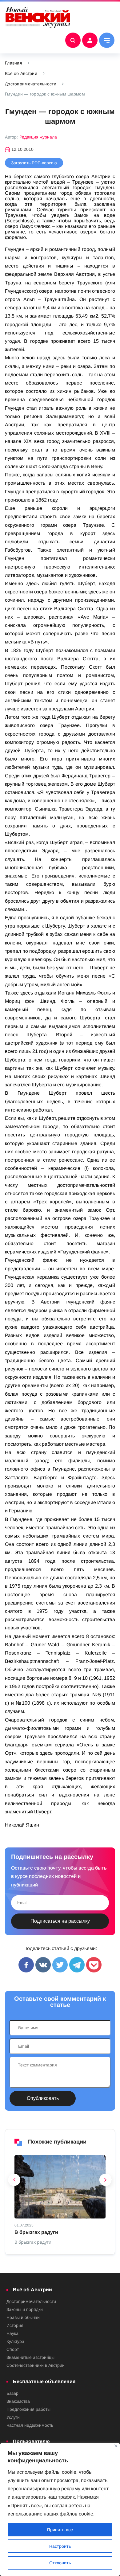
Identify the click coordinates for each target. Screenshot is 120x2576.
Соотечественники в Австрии (36, 2365)
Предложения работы (28, 2409)
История (15, 2325)
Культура (15, 2341)
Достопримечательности (31, 84)
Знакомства (18, 2401)
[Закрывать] (116, 2446)
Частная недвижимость (30, 2425)
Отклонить (60, 2563)
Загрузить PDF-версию (34, 163)
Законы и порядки (25, 2309)
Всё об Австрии (21, 73)
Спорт (13, 2349)
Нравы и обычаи (23, 2317)
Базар (12, 2393)
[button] (14, 2181)
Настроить (60, 2546)
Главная (14, 63)
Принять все (60, 2530)
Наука (12, 2333)
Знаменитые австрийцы (30, 2357)
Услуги (13, 2417)
